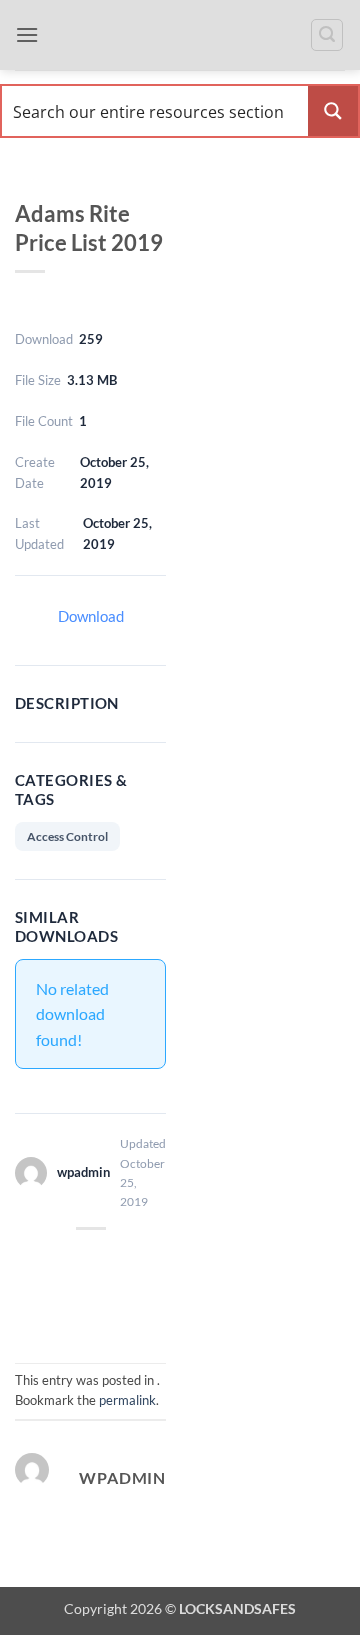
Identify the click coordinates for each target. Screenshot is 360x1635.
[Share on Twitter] (107, 1262)
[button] (27, 34)
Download (91, 616)
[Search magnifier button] (333, 111)
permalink (127, 1400)
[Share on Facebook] (71, 1262)
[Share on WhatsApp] (35, 1262)
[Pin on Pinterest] (73, 1308)
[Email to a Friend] (143, 1262)
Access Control (67, 836)
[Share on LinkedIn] (109, 1308)
